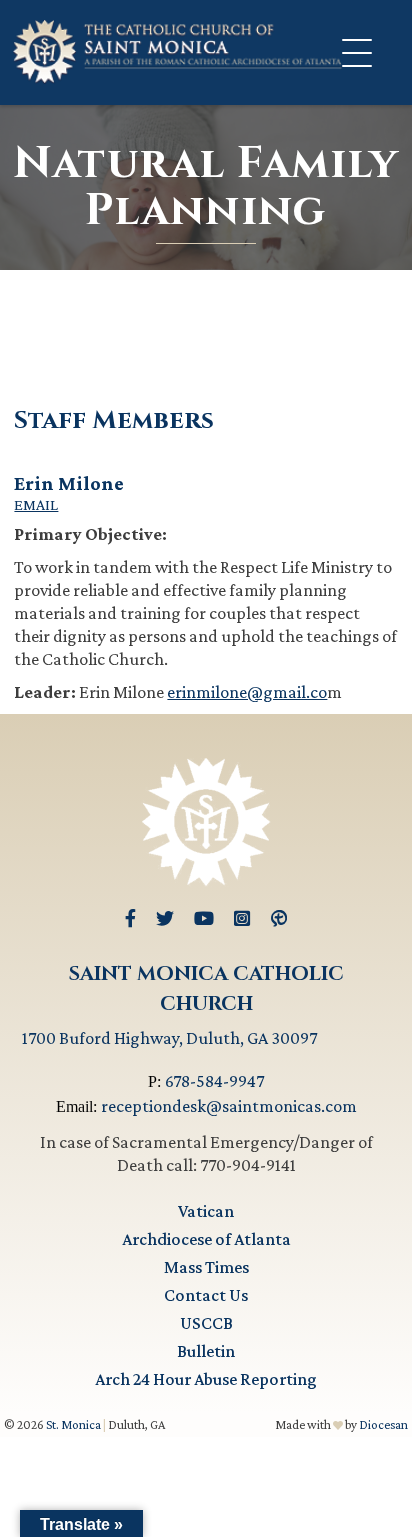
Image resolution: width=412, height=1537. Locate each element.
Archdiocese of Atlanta (206, 1239)
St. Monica (73, 1424)
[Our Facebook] (130, 919)
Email (36, 505)
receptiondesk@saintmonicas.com (229, 1106)
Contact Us (206, 1295)
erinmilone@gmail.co (247, 692)
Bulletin (206, 1351)
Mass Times (206, 1267)
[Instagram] (242, 919)
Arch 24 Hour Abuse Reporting (206, 1379)
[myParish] (279, 919)
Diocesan (383, 1424)
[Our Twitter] (165, 919)
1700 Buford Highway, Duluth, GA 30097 (169, 1038)
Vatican (206, 1211)
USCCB (206, 1323)
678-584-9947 (214, 1081)
